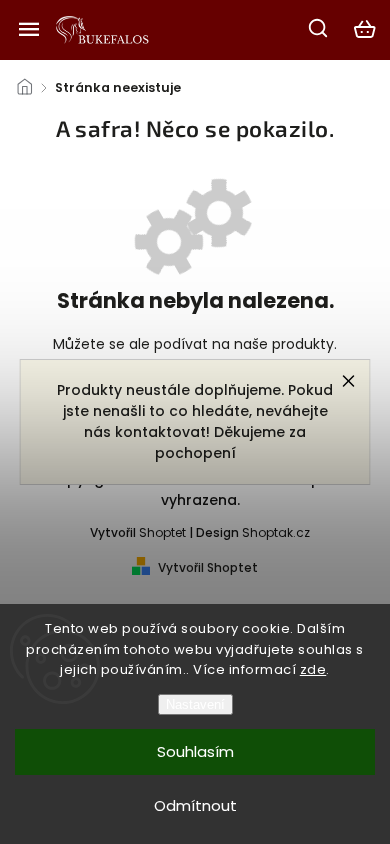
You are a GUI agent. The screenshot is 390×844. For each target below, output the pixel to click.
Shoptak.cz (276, 532)
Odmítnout (195, 805)
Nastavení (195, 704)
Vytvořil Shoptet (208, 567)
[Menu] (29, 29)
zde (313, 669)
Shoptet (162, 532)
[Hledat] (319, 28)
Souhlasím (195, 751)
